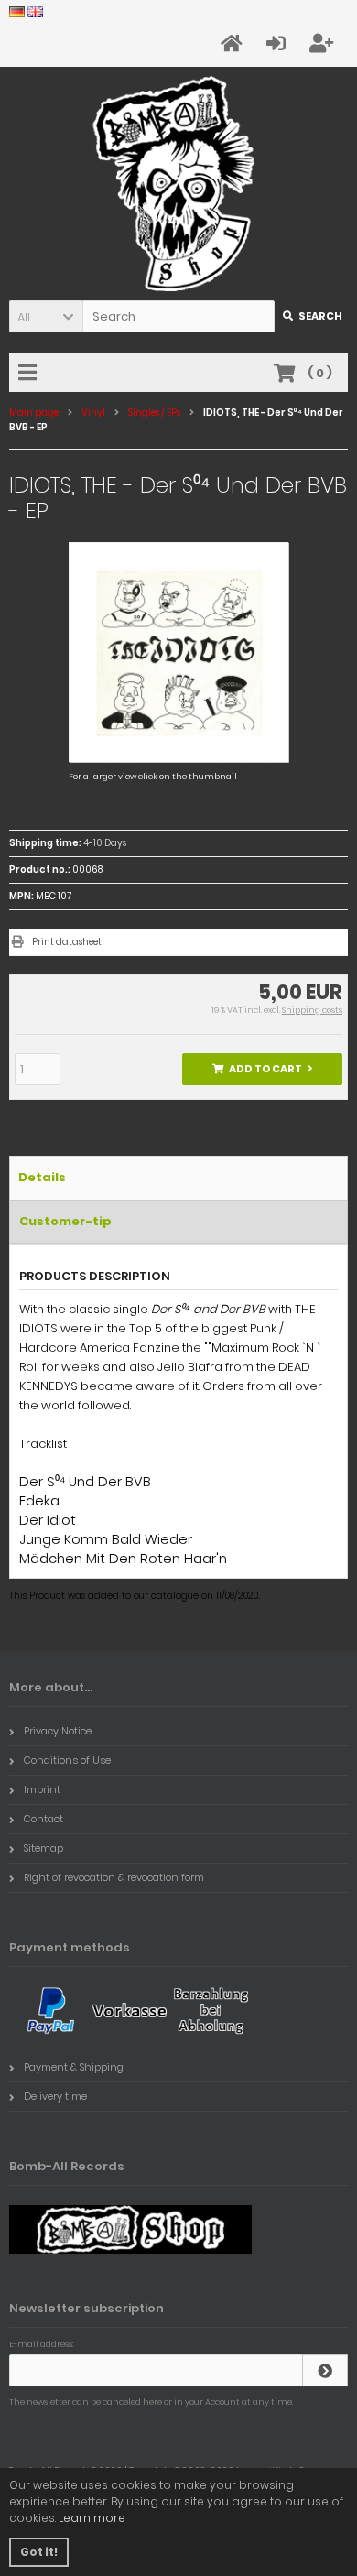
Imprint (42, 1789)
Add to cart (263, 1069)
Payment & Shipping (74, 2067)
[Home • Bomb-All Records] (179, 184)
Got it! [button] (39, 2552)
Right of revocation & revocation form (114, 1877)
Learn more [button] (92, 2518)
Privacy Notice (58, 1731)
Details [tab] (42, 1177)
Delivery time (55, 2096)
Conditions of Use (67, 1760)
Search (312, 316)
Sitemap (43, 1848)
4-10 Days (105, 843)
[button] (46, 316)
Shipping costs (312, 1010)
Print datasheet (67, 942)
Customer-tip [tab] (65, 1221)
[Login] (325, 2370)
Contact (43, 1819)
